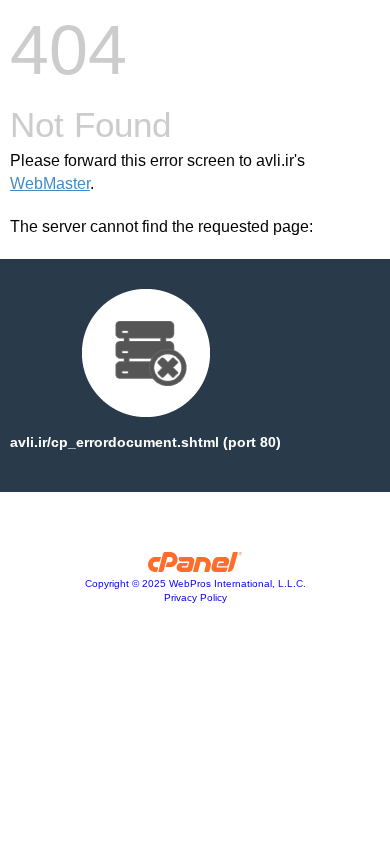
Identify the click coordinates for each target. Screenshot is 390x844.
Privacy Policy (195, 597)
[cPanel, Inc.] (195, 567)
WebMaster (50, 183)
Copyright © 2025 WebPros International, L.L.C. (195, 583)
